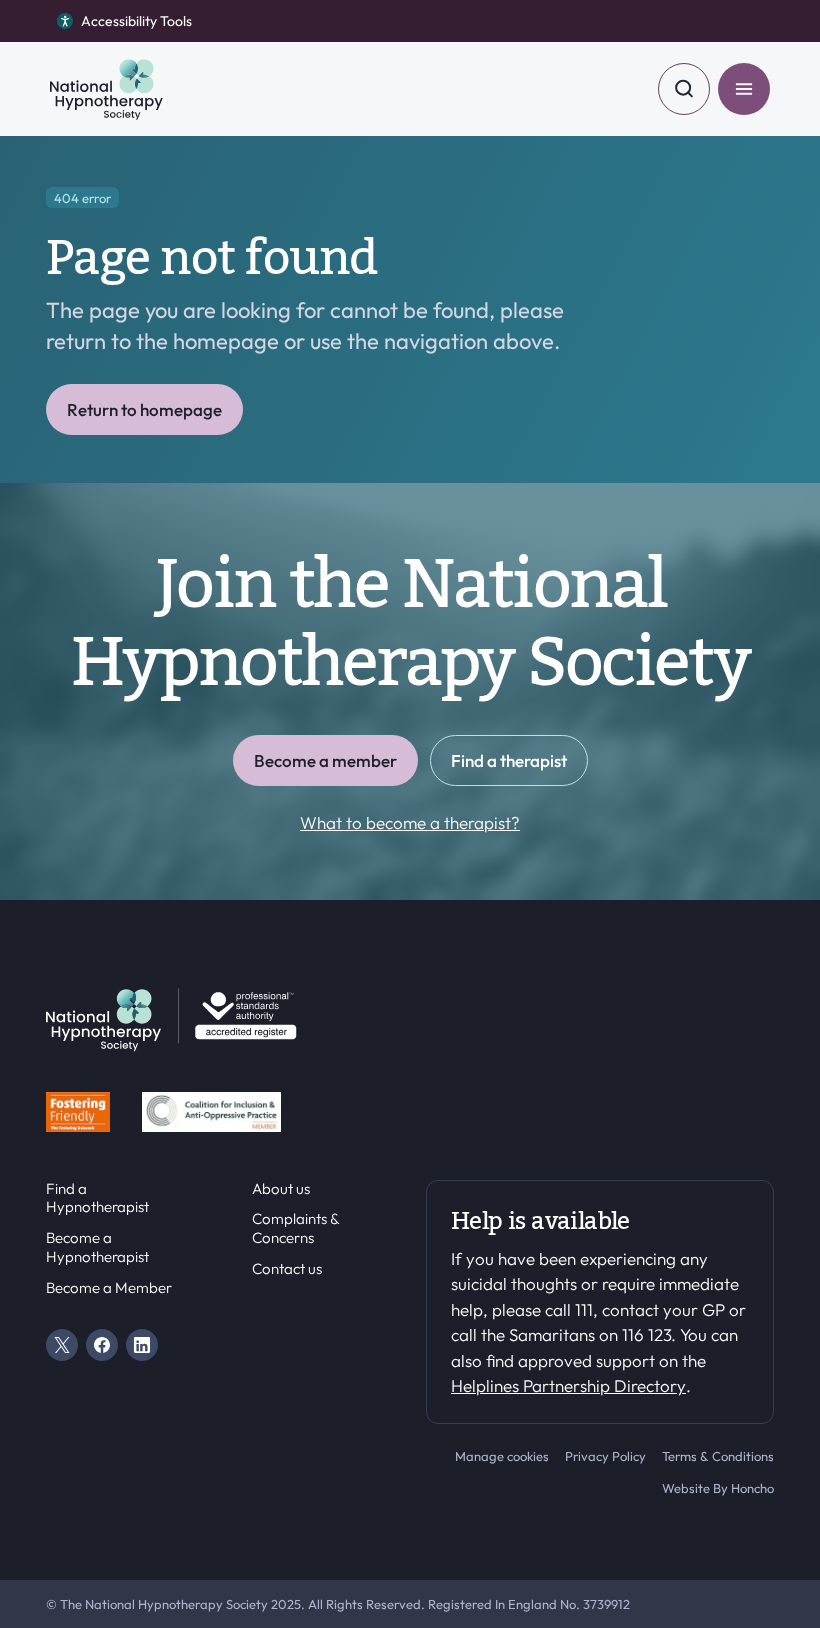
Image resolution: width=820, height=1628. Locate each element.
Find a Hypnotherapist (97, 1198)
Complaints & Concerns (295, 1228)
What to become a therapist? (410, 822)
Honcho (752, 1488)
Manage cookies (502, 1456)
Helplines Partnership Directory (568, 1385)
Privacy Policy (605, 1456)
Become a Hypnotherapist (97, 1247)
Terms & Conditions (718, 1456)
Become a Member (109, 1288)
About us (281, 1189)
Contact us (287, 1269)
